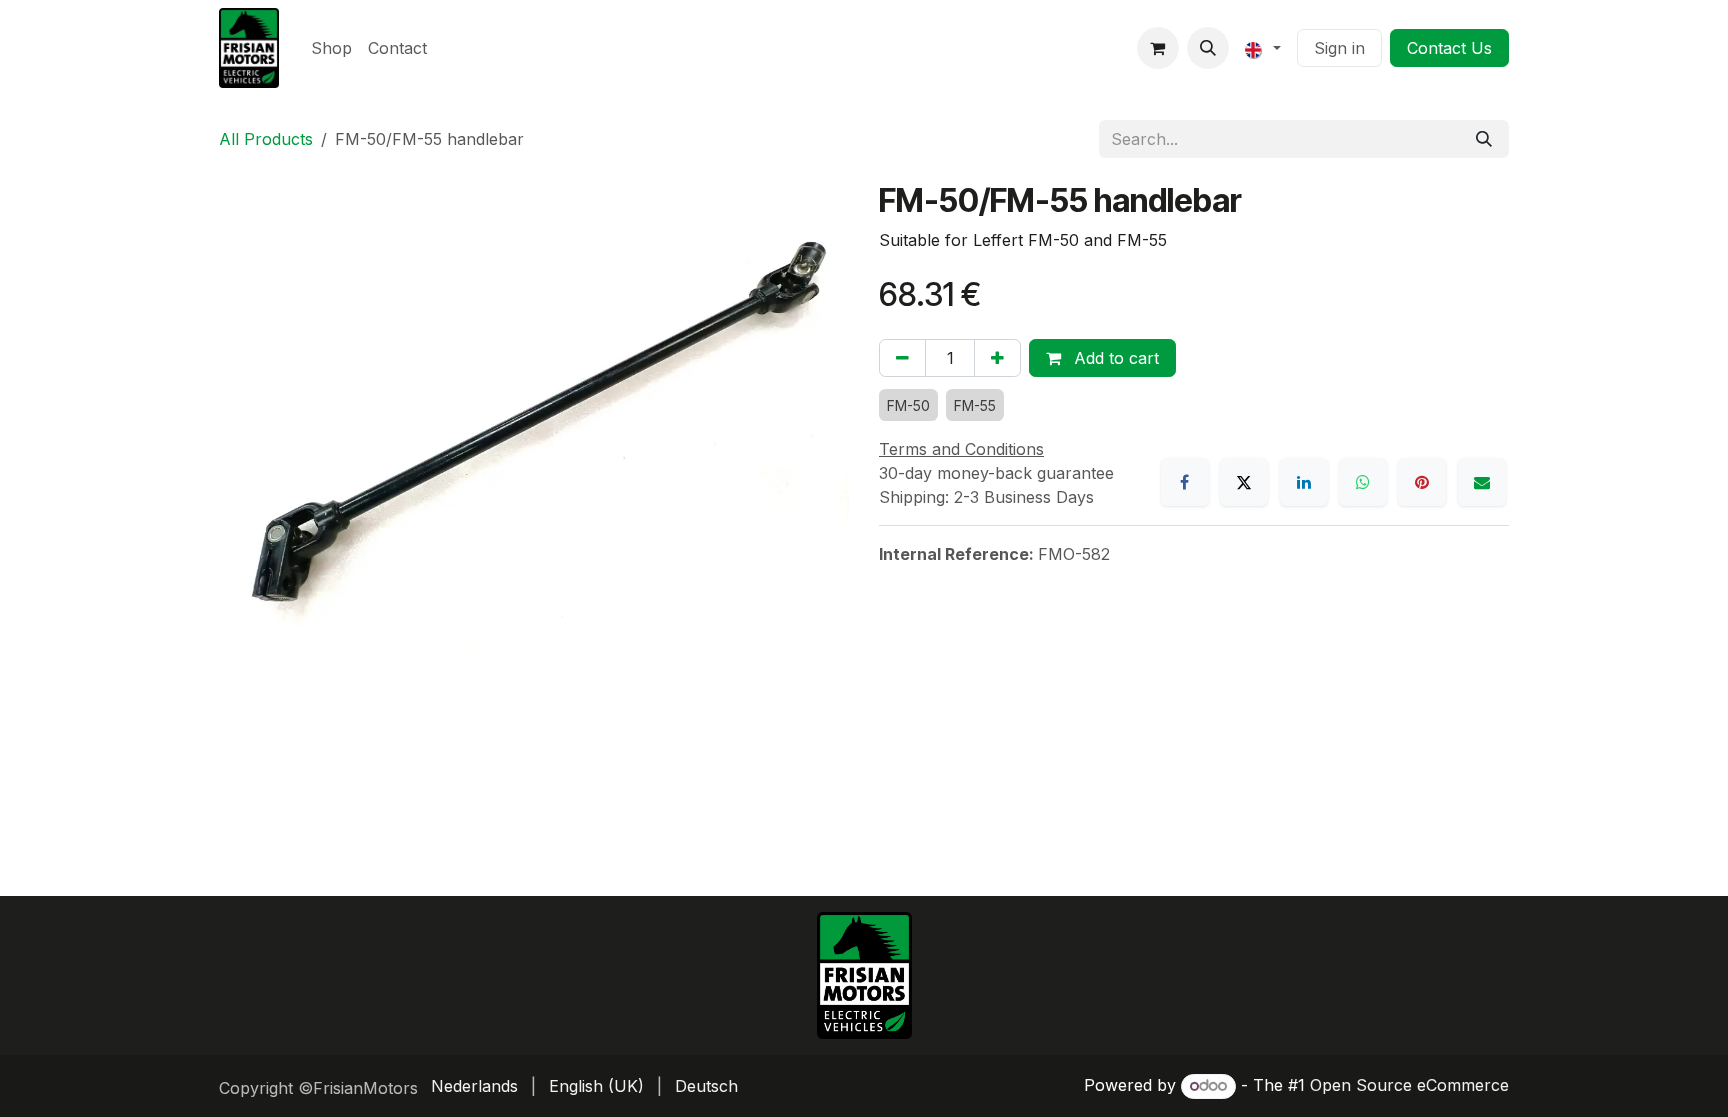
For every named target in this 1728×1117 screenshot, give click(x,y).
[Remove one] (902, 358)
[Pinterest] (1422, 482)
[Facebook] (1185, 482)
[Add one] (997, 358)
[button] (1208, 48)
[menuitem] (331, 48)
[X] (1244, 482)
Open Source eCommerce (1409, 1085)
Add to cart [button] (1114, 358)
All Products (266, 139)
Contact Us (1449, 48)
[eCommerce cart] (1158, 48)
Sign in (1339, 48)
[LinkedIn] (1304, 482)
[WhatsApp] (1363, 482)
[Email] (1482, 482)
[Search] (1484, 139)
